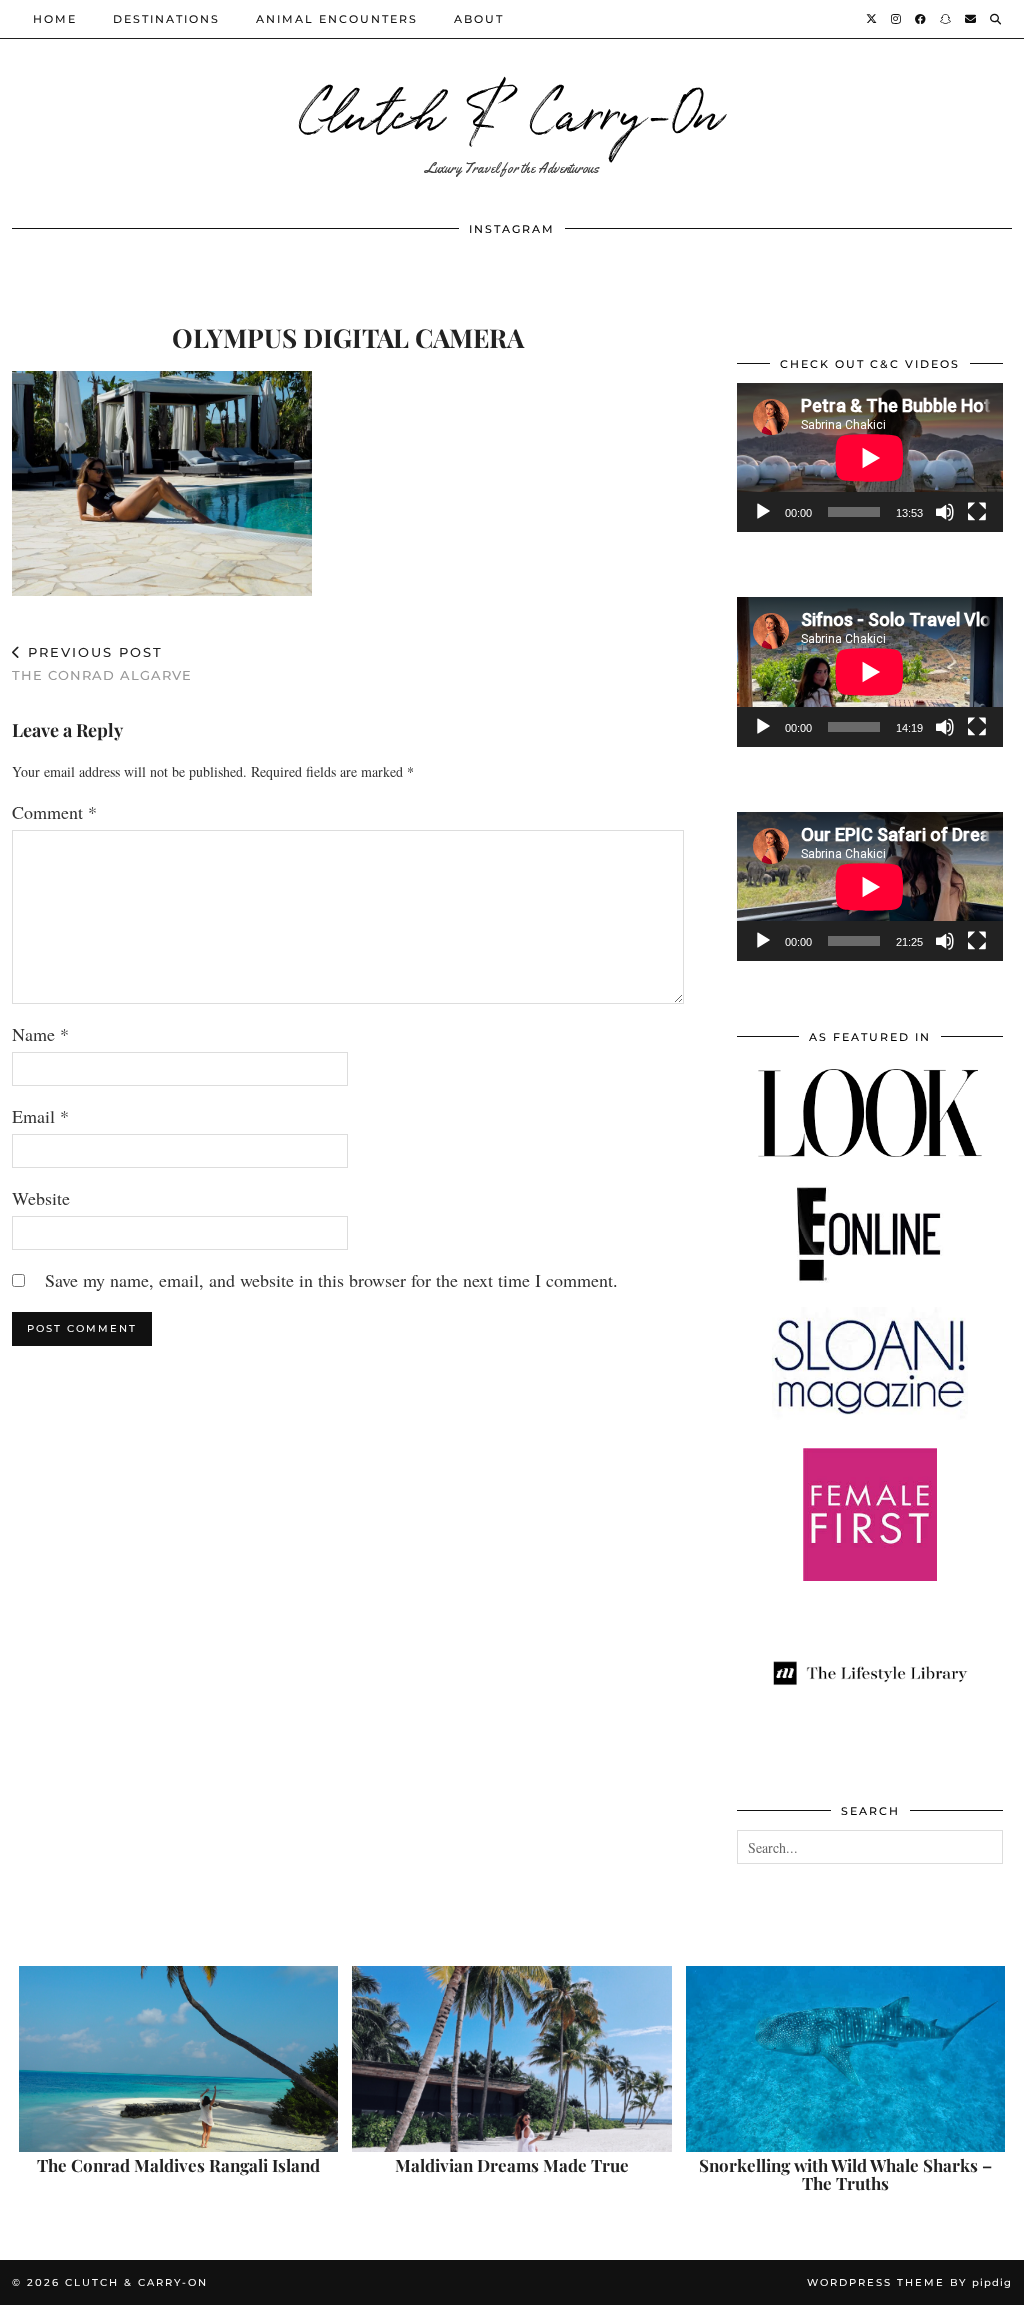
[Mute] (945, 512)
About (479, 19)
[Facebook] (921, 19)
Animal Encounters (337, 19)
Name (40, 1034)
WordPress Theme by (909, 2282)
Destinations (166, 19)
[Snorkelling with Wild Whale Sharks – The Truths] (845, 2059)
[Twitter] (872, 19)
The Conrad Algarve (102, 663)
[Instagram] (897, 19)
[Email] (971, 19)
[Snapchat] (946, 19)
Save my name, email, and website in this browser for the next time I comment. (331, 1280)
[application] (870, 457)
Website (41, 1198)
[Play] (763, 512)
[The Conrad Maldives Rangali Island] (178, 2059)
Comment (54, 812)
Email (40, 1116)
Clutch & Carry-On (512, 109)
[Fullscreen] (977, 512)
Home (55, 19)
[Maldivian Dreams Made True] (511, 2059)
